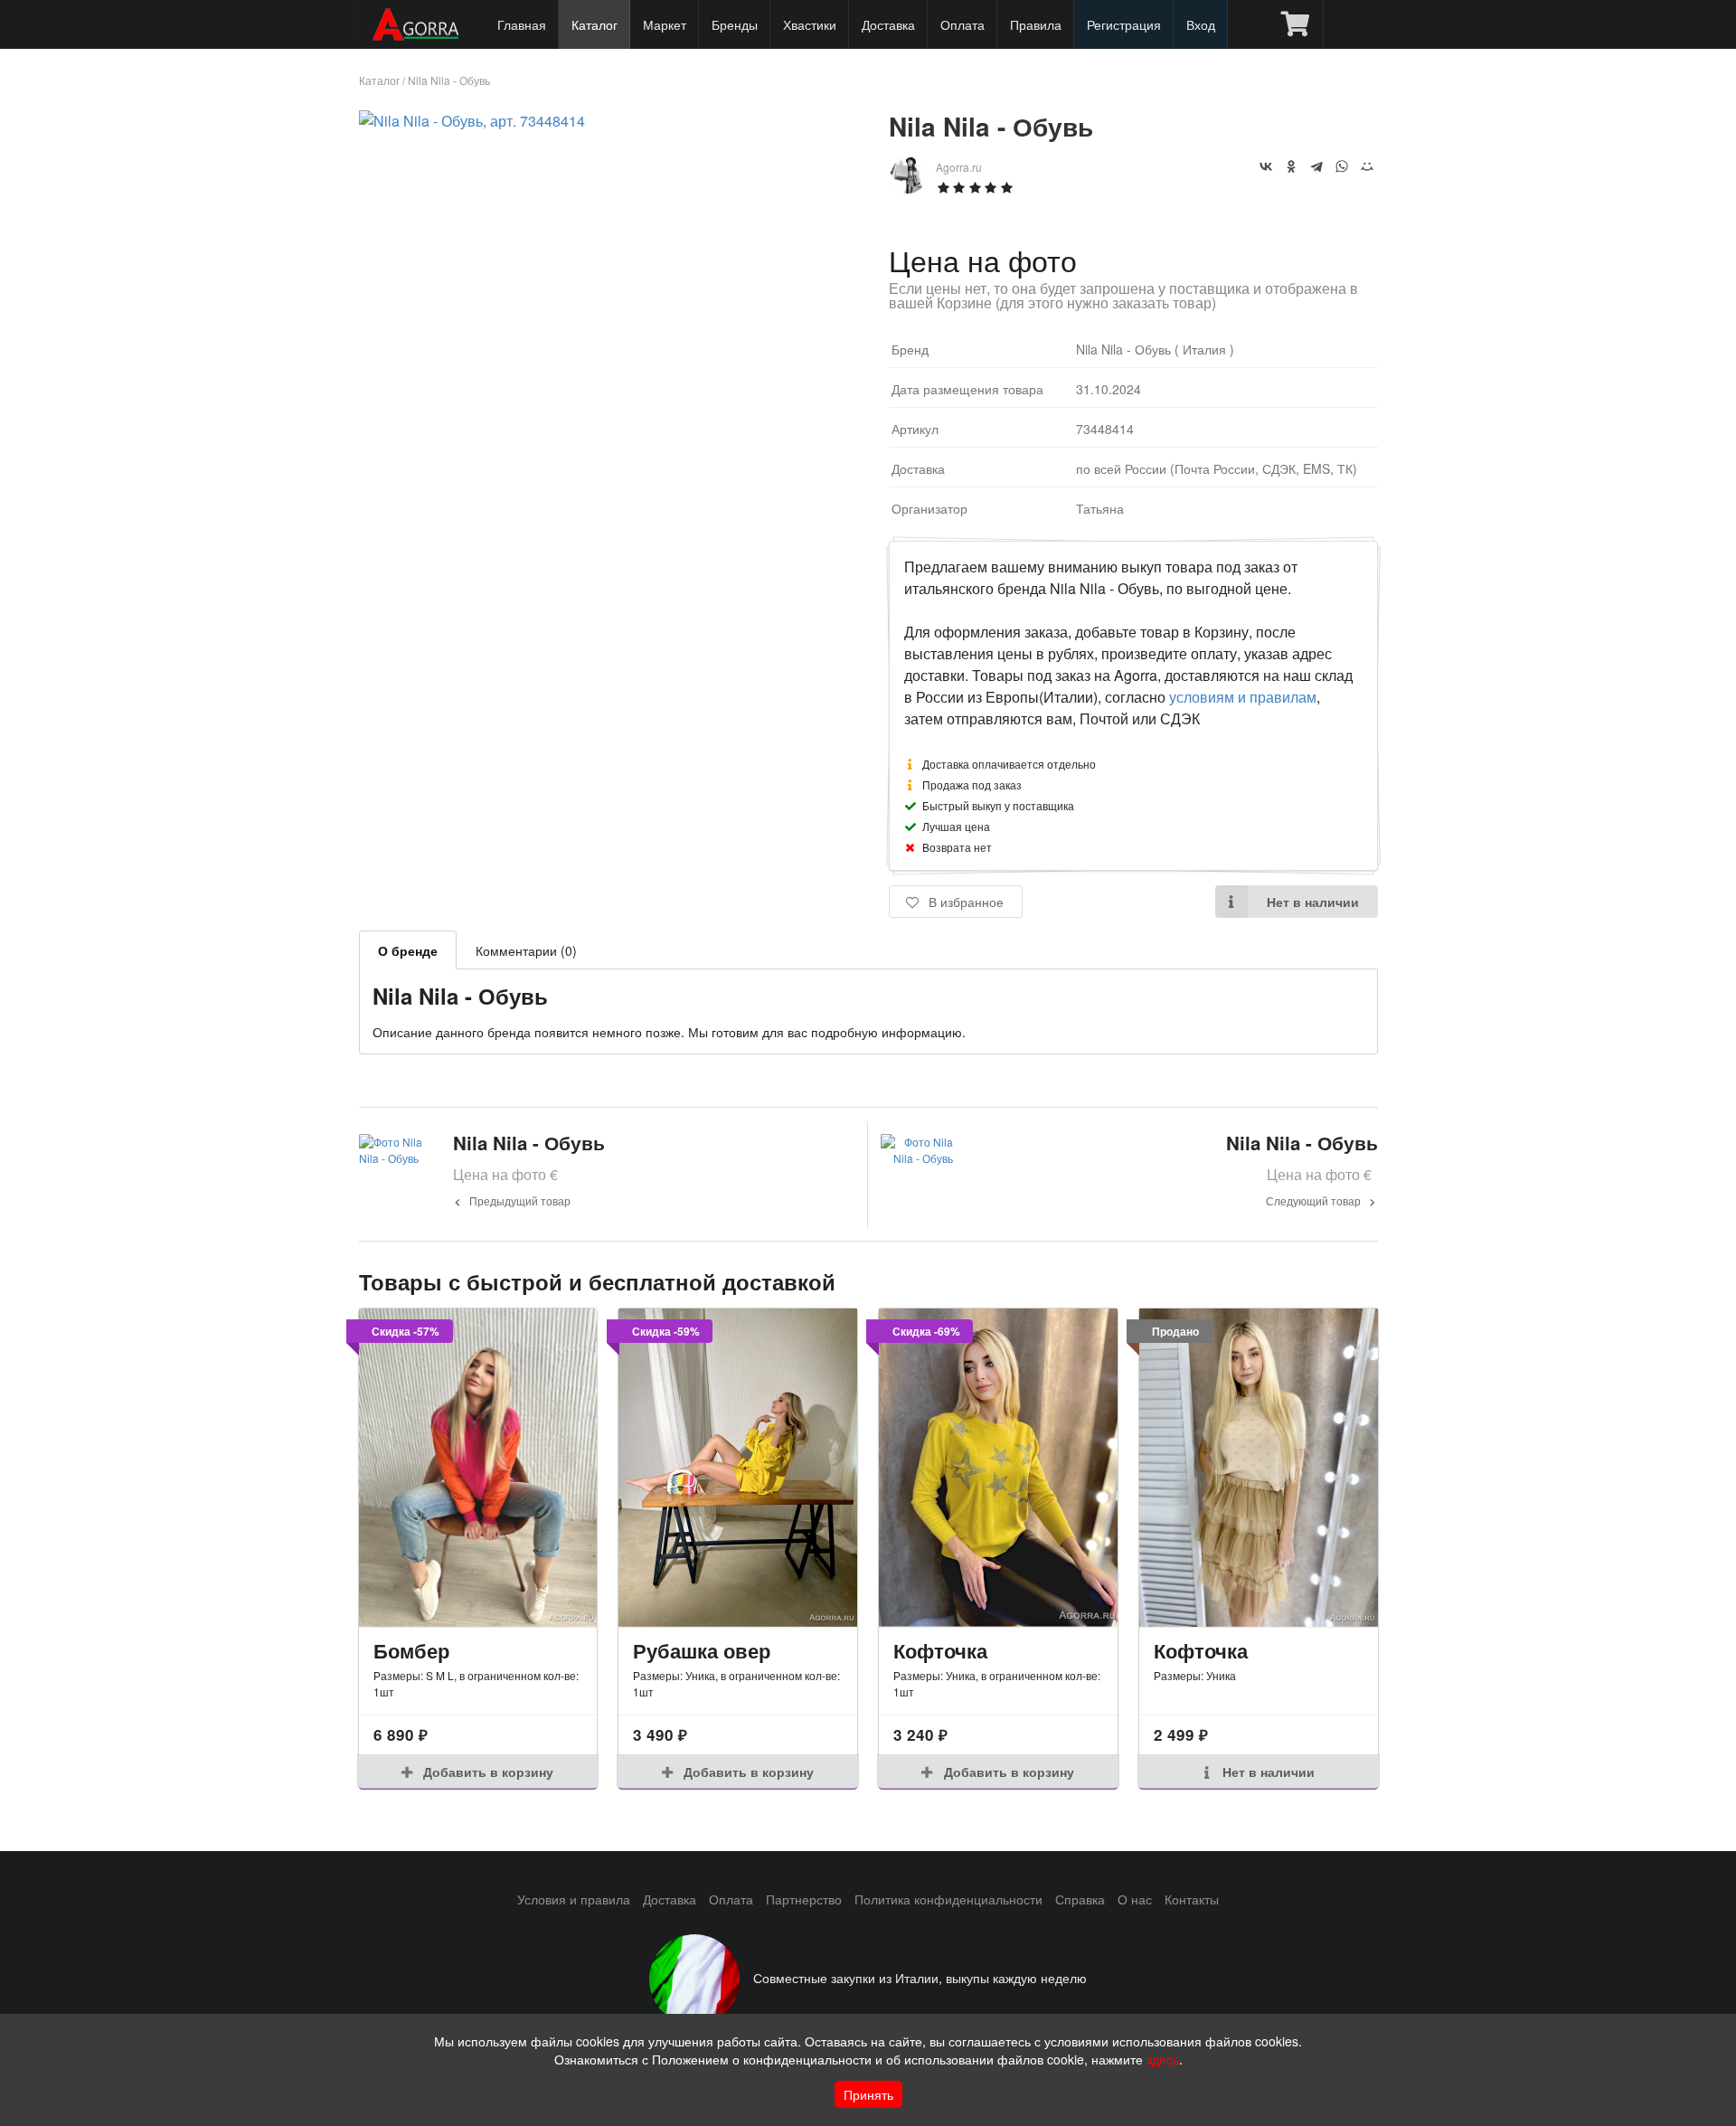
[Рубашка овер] (738, 1468)
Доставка (888, 24)
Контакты (1192, 1899)
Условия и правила (574, 1899)
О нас (1135, 1899)
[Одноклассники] (1291, 166)
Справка (1080, 1899)
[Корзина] (1295, 24)
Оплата (962, 24)
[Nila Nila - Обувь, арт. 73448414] (472, 121)
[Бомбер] (478, 1468)
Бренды (735, 24)
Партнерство (804, 1899)
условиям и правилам (1243, 697)
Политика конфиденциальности (948, 1899)
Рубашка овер (702, 1650)
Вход (1201, 24)
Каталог (594, 24)
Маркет (665, 24)
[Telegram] (1316, 166)
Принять (868, 2094)
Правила (1036, 24)
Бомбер (411, 1650)
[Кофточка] (998, 1468)
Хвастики (810, 24)
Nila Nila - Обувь (449, 80)
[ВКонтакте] (1266, 166)
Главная (522, 24)
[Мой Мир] (1367, 166)
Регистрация (1124, 24)
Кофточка (940, 1650)
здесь (1163, 2059)
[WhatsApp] (1342, 166)
